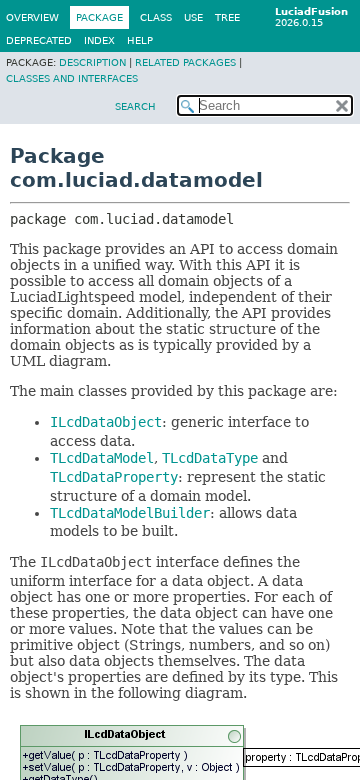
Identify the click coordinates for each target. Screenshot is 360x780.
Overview (32, 17)
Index (99, 40)
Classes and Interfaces (72, 78)
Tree (227, 17)
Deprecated (39, 40)
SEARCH (135, 106)
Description (92, 62)
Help (140, 40)
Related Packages (185, 62)
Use (193, 17)
